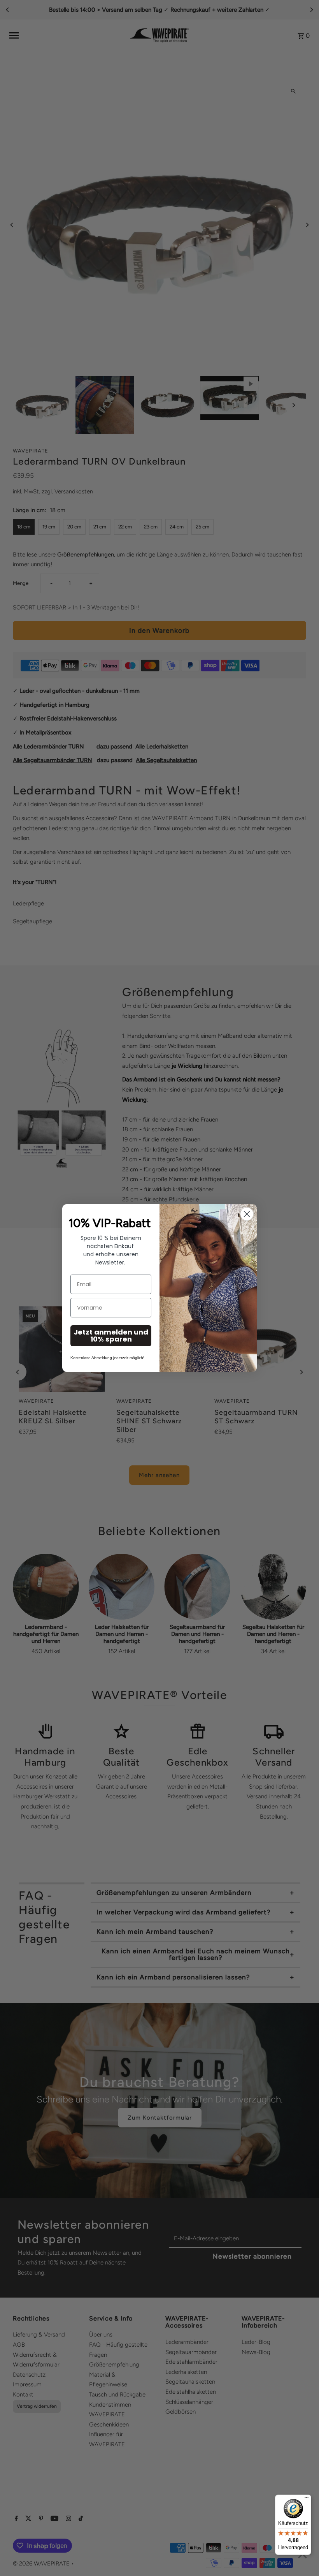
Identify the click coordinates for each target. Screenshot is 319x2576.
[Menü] (307, 2499)
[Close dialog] (247, 1214)
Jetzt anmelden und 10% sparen (111, 1336)
